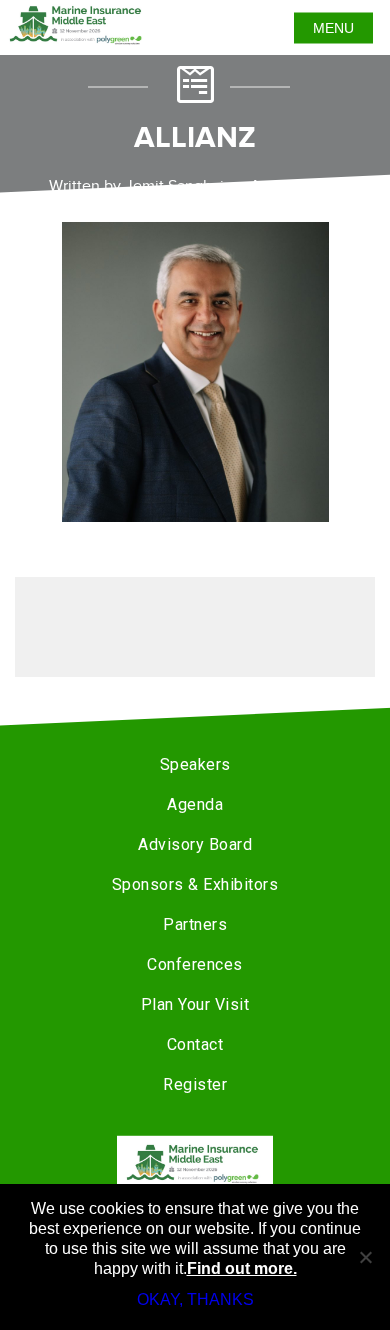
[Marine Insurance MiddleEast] (195, 1163)
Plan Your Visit (195, 1004)
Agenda (195, 804)
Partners (195, 924)
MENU (333, 28)
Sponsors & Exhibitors (195, 884)
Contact (195, 1044)
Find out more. (242, 1268)
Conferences (195, 964)
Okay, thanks (195, 1299)
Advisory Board (195, 844)
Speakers (195, 764)
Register (195, 1084)
